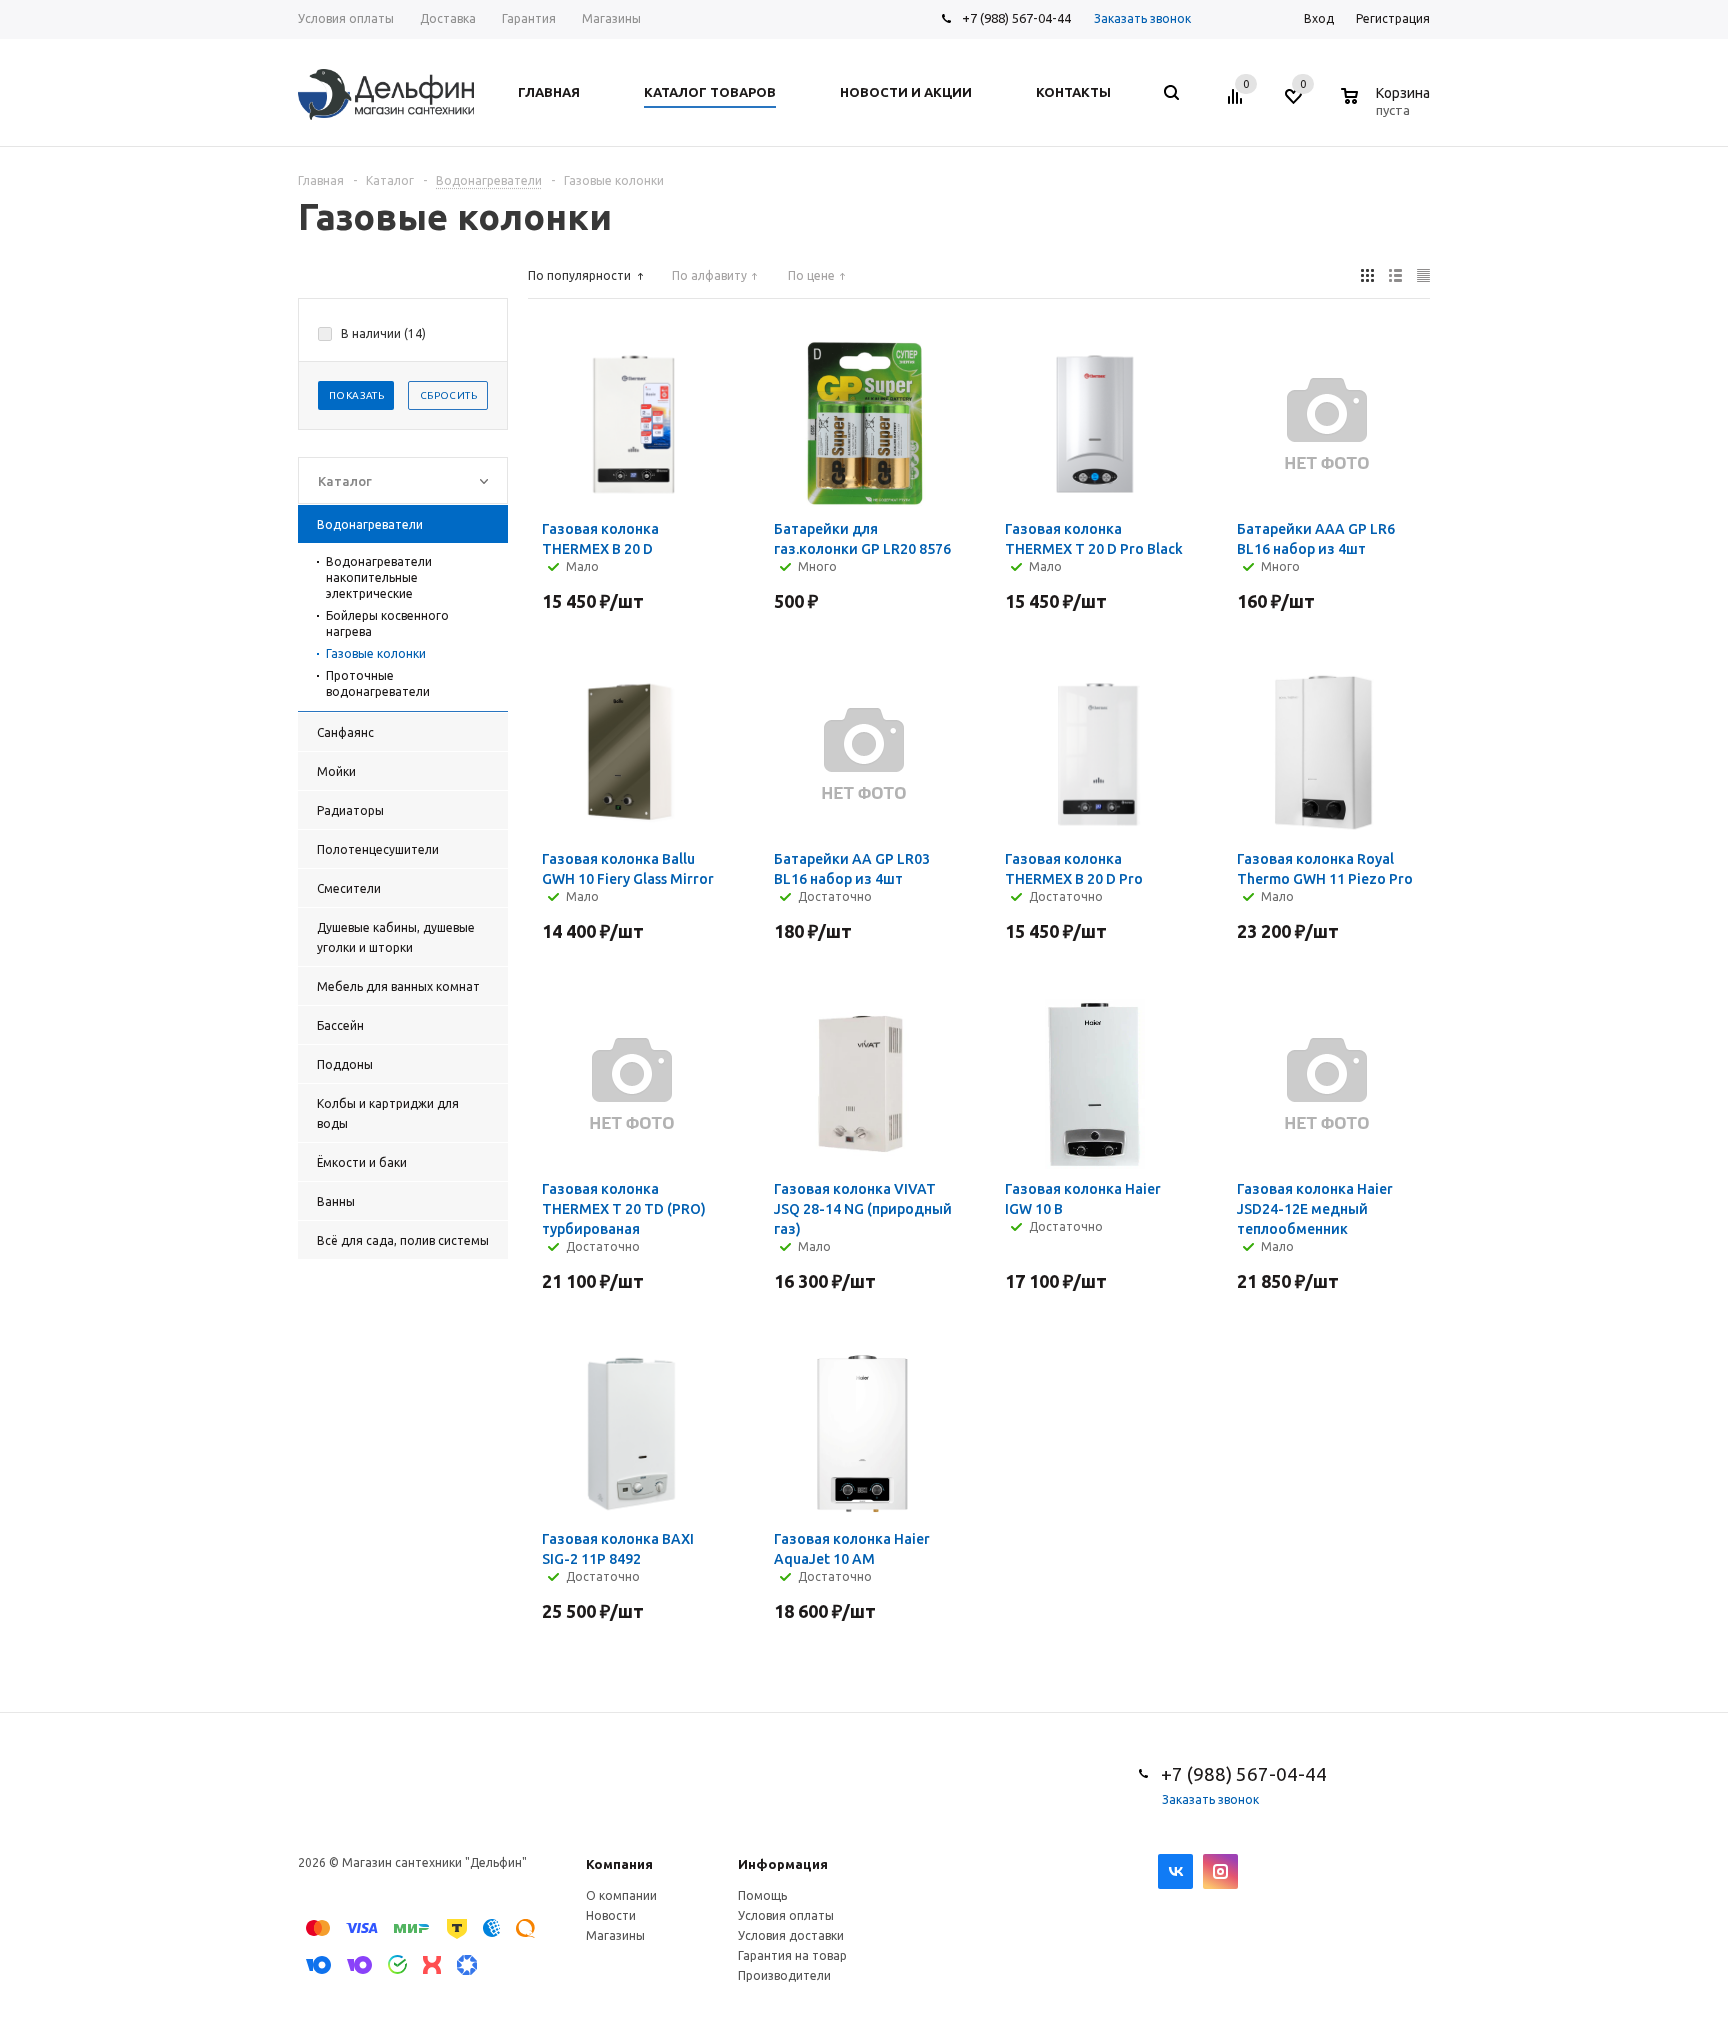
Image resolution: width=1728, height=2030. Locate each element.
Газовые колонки (376, 653)
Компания (619, 1864)
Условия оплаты (786, 1915)
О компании (621, 1895)
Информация (783, 1864)
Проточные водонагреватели (378, 683)
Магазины (615, 1935)
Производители (784, 1975)
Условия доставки (791, 1935)
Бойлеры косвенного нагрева (387, 623)
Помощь (762, 1895)
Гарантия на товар (792, 1955)
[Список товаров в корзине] (1388, 107)
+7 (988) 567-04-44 (1016, 18)
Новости (611, 1915)
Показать (356, 395)
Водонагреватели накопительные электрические (379, 577)
